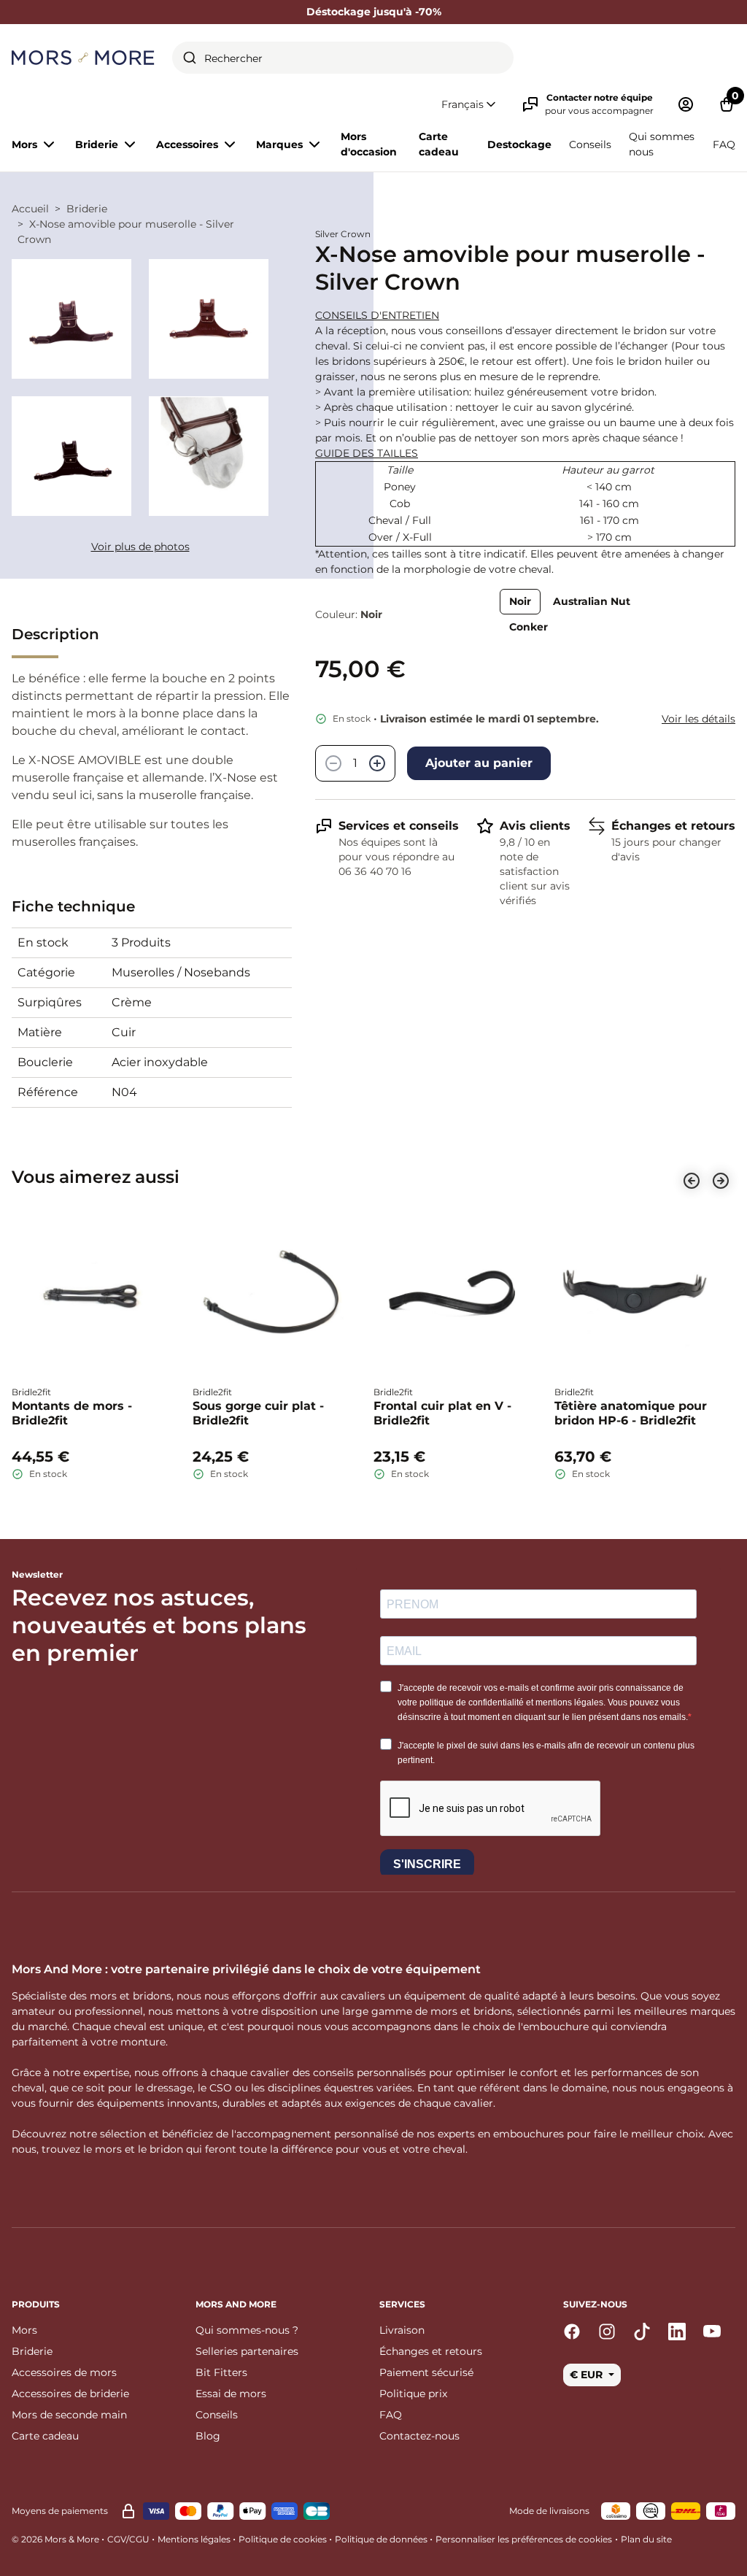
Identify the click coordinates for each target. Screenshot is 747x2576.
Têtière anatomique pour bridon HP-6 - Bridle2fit (631, 1413)
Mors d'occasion (369, 144)
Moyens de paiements (60, 2511)
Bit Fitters (221, 2372)
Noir (520, 601)
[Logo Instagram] (607, 2332)
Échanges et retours (673, 826)
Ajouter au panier (479, 763)
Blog (208, 2436)
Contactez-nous (419, 2436)
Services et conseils (399, 826)
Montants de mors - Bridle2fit (72, 1413)
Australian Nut (592, 601)
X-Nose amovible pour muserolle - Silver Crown (126, 232)
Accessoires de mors (64, 2372)
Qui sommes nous (662, 144)
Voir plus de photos (140, 547)
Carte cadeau (439, 144)
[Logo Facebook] (572, 2332)
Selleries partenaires (247, 2351)
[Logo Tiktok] (642, 2332)
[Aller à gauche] (692, 1181)
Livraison (402, 2330)
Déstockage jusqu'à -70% (374, 12)
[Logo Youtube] (712, 2332)
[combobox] (343, 58)
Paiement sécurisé (426, 2372)
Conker (529, 627)
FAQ (724, 144)
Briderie (87, 209)
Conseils (590, 144)
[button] (470, 105)
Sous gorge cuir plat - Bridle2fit (258, 1413)
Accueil (30, 209)
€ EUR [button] (588, 2375)
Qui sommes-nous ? (247, 2330)
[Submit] (190, 58)
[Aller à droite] (721, 1181)
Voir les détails (698, 719)
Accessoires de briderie (70, 2394)
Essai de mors (231, 2394)
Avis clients (535, 826)
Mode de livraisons (549, 2511)
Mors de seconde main (69, 2415)
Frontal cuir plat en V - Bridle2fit (442, 1413)
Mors (24, 2330)
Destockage (519, 144)
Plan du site (646, 2539)
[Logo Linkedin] (677, 2332)
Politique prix (413, 2394)
